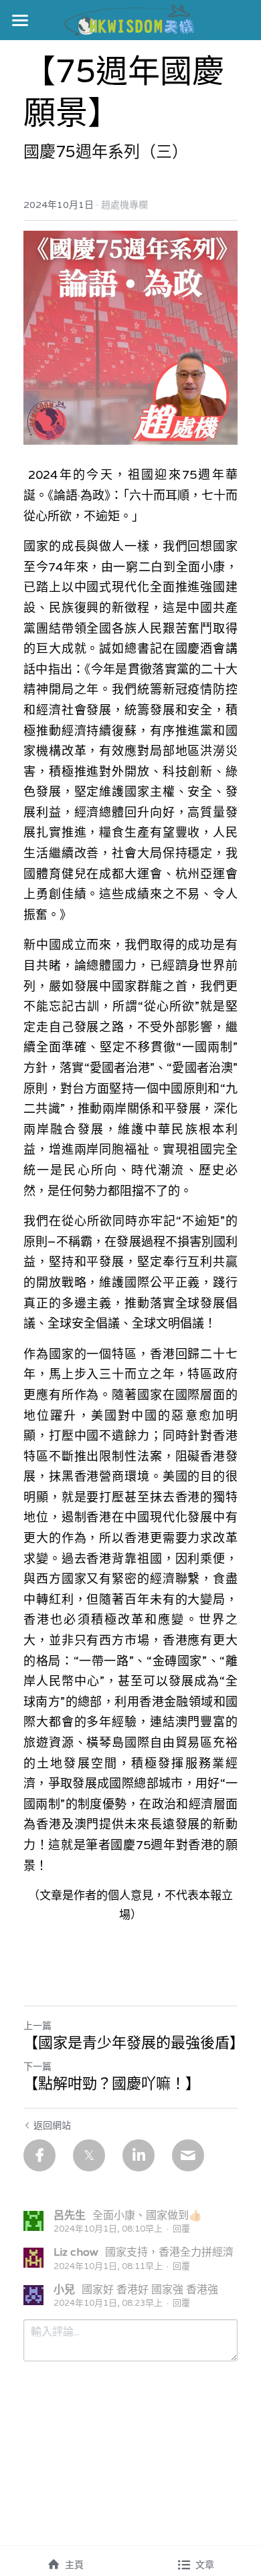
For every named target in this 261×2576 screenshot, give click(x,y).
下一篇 (37, 2066)
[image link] (131, 19)
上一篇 (37, 2026)
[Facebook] (39, 2155)
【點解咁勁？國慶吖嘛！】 (112, 2083)
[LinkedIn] (139, 2155)
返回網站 (52, 2125)
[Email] (188, 2155)
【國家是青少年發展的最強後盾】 (130, 2043)
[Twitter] (89, 2155)
